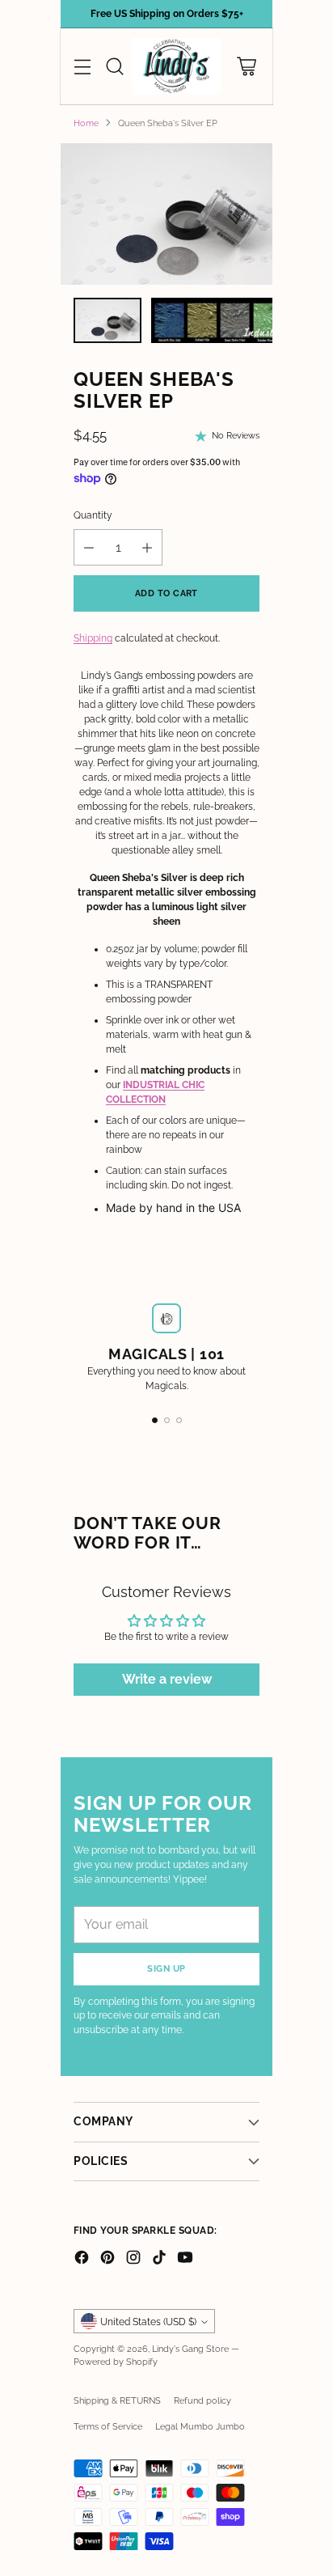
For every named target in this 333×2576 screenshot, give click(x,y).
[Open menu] (82, 67)
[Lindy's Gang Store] (176, 66)
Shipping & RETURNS (117, 2400)
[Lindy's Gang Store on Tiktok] (159, 2259)
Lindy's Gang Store (190, 2349)
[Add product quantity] (147, 547)
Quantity (93, 515)
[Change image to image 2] (235, 320)
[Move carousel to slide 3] (179, 1420)
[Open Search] (114, 67)
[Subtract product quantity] (89, 547)
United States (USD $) (148, 2322)
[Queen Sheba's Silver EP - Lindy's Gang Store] (166, 214)
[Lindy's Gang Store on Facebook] (82, 2259)
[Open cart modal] (246, 67)
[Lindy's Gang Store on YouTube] (185, 2259)
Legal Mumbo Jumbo (200, 2426)
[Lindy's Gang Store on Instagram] (133, 2259)
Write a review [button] (167, 1679)
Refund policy (202, 2400)
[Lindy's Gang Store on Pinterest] (107, 2259)
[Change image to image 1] (107, 320)
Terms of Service (108, 2426)
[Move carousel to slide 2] (167, 1420)
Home (86, 123)
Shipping (93, 638)
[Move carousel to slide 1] (155, 1420)
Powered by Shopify (116, 2362)
